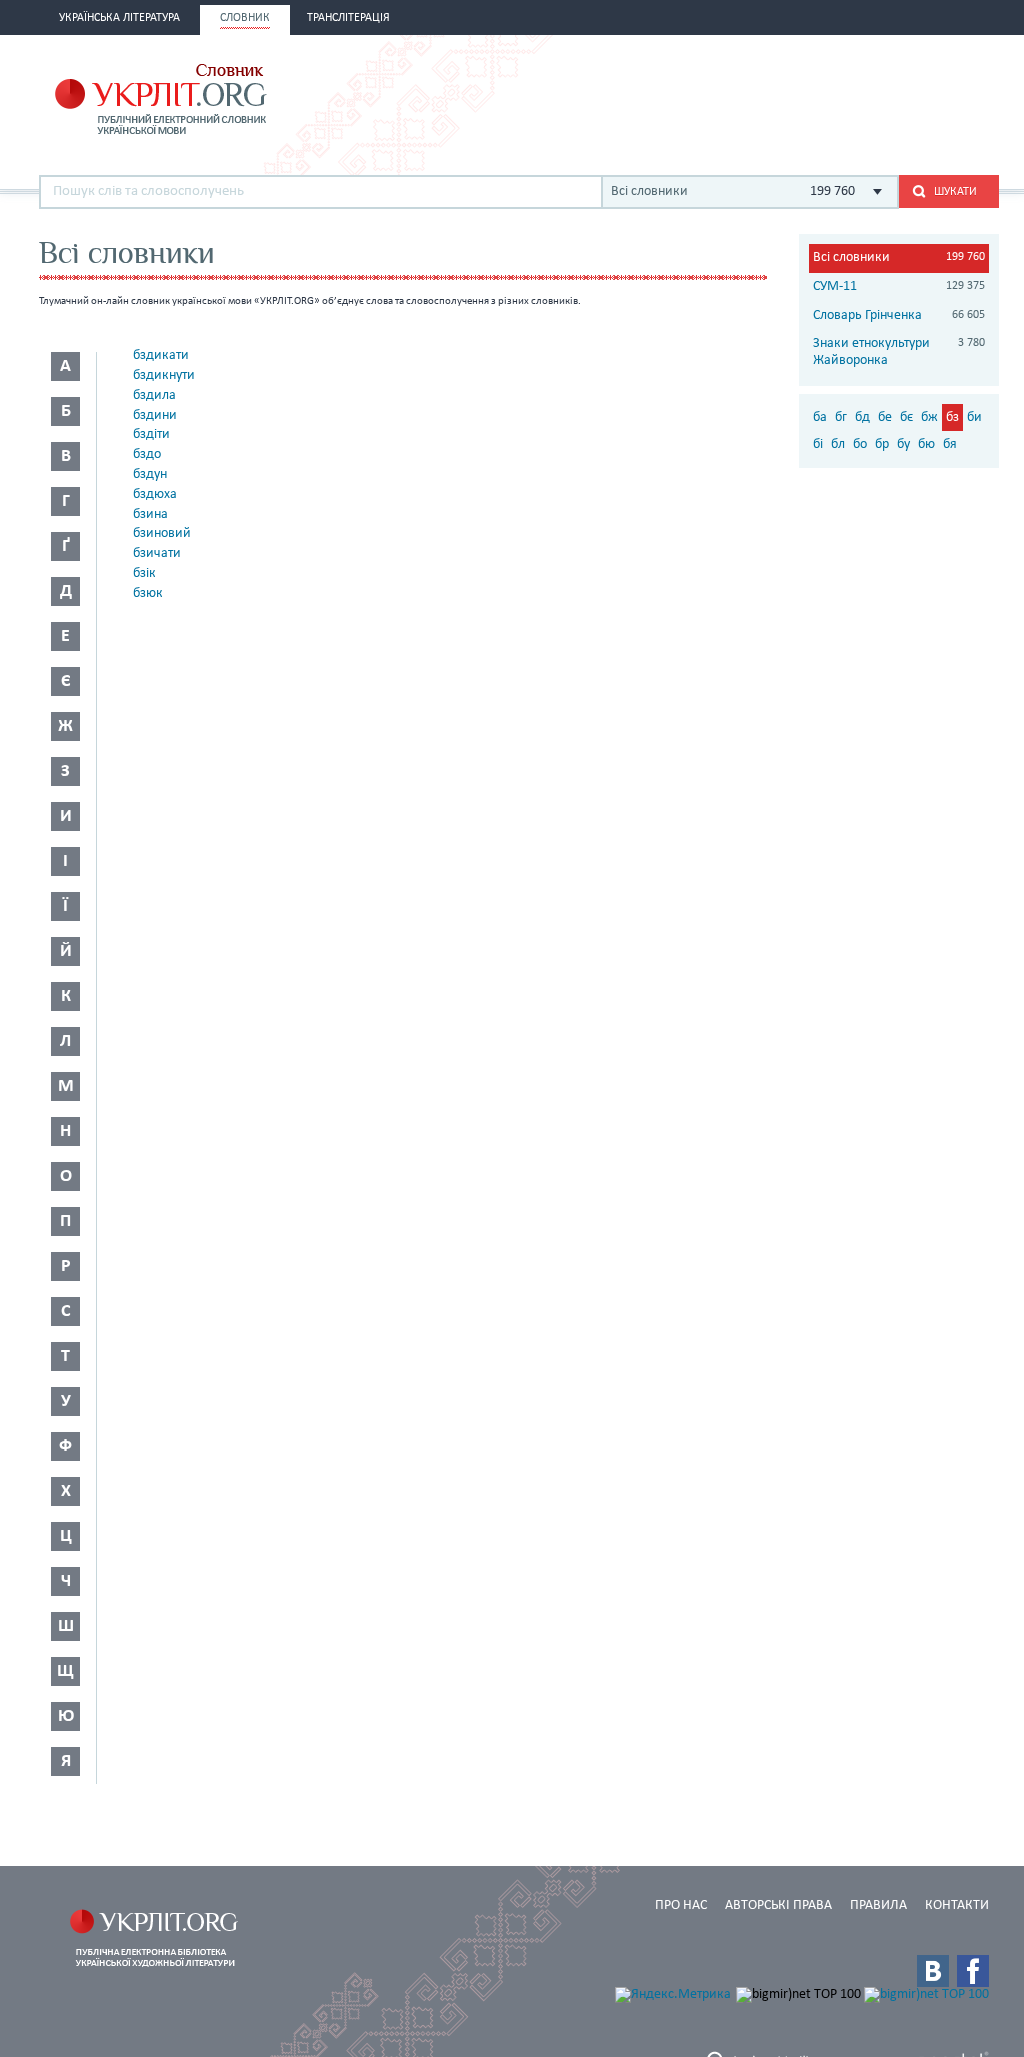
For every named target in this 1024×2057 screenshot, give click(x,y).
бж (929, 417)
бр (882, 444)
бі (818, 444)
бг (841, 417)
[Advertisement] (765, 97)
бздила (154, 395)
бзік (144, 573)
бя (950, 444)
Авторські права (778, 1905)
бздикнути (164, 375)
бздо (147, 454)
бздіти (151, 434)
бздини (155, 415)
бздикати (161, 355)
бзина (150, 514)
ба (820, 417)
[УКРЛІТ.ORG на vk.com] (933, 1971)
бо (860, 444)
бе (885, 417)
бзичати (157, 553)
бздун (150, 474)
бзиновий (162, 533)
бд (862, 417)
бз (952, 417)
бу (903, 444)
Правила (878, 1905)
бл (838, 444)
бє (906, 417)
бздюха (155, 494)
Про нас (681, 1905)
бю (926, 444)
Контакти (957, 1905)
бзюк (148, 593)
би (974, 417)
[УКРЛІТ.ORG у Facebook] (973, 1971)
